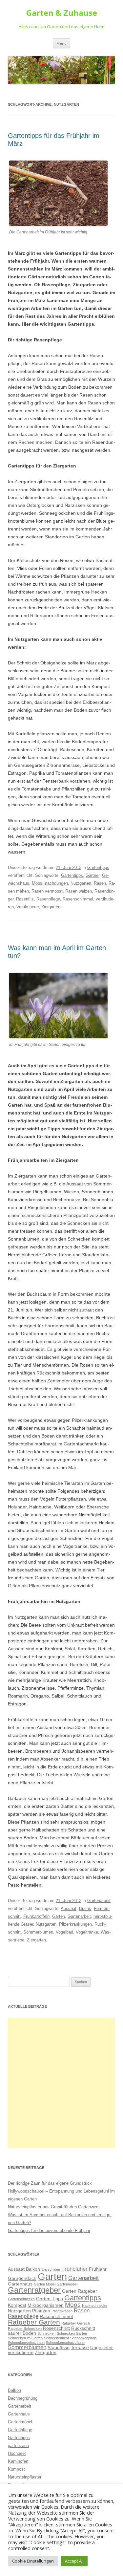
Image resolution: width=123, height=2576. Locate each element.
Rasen (100, 883)
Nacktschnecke (95, 2305)
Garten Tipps (50, 2299)
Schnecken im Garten (25, 2338)
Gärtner (92, 875)
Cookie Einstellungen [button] (33, 2561)
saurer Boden (22, 2333)
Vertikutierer (28, 907)
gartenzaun (18, 2446)
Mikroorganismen (46, 2305)
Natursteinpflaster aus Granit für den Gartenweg (53, 2207)
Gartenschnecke (21, 2299)
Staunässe (59, 2348)
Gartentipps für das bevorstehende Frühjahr (49, 2230)
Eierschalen (51, 2269)
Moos (37, 883)
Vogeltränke (87, 1932)
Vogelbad (64, 1932)
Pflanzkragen (62, 2311)
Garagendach (22, 2278)
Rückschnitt (83, 2328)
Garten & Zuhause (62, 13)
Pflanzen (41, 2311)
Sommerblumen (38, 1932)
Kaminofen (18, 2461)
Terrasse (80, 2348)
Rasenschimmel (78, 899)
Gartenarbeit (99, 1901)
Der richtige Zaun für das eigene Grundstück (50, 2183)
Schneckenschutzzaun (26, 2343)
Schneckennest (56, 2338)
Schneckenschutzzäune (65, 2343)
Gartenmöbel (67, 2284)
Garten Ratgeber (80, 2291)
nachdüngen (56, 883)
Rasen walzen (79, 891)
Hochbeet (17, 2453)
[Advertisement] (61, 2083)
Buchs (85, 1908)
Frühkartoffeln (36, 1916)
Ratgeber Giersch (76, 2323)
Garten (59, 1916)
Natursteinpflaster (25, 2477)
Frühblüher (74, 2269)
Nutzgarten (81, 883)
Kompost (17, 2305)
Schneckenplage (83, 2338)
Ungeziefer (102, 2348)
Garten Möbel (45, 2284)
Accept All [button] (74, 2561)
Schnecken (46, 2333)
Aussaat (69, 1908)
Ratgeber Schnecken (25, 2328)
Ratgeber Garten (34, 2322)
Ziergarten (51, 907)
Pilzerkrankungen (75, 1924)
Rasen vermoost (47, 891)
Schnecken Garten (72, 2333)
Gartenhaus (20, 2284)
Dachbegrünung (23, 2398)
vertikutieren (21, 2352)
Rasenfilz (25, 899)
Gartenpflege (20, 2430)
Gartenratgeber (34, 2290)
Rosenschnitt (56, 2328)
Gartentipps (98, 867)
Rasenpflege (48, 899)
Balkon (33, 2269)
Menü (61, 43)
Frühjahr (98, 2269)
